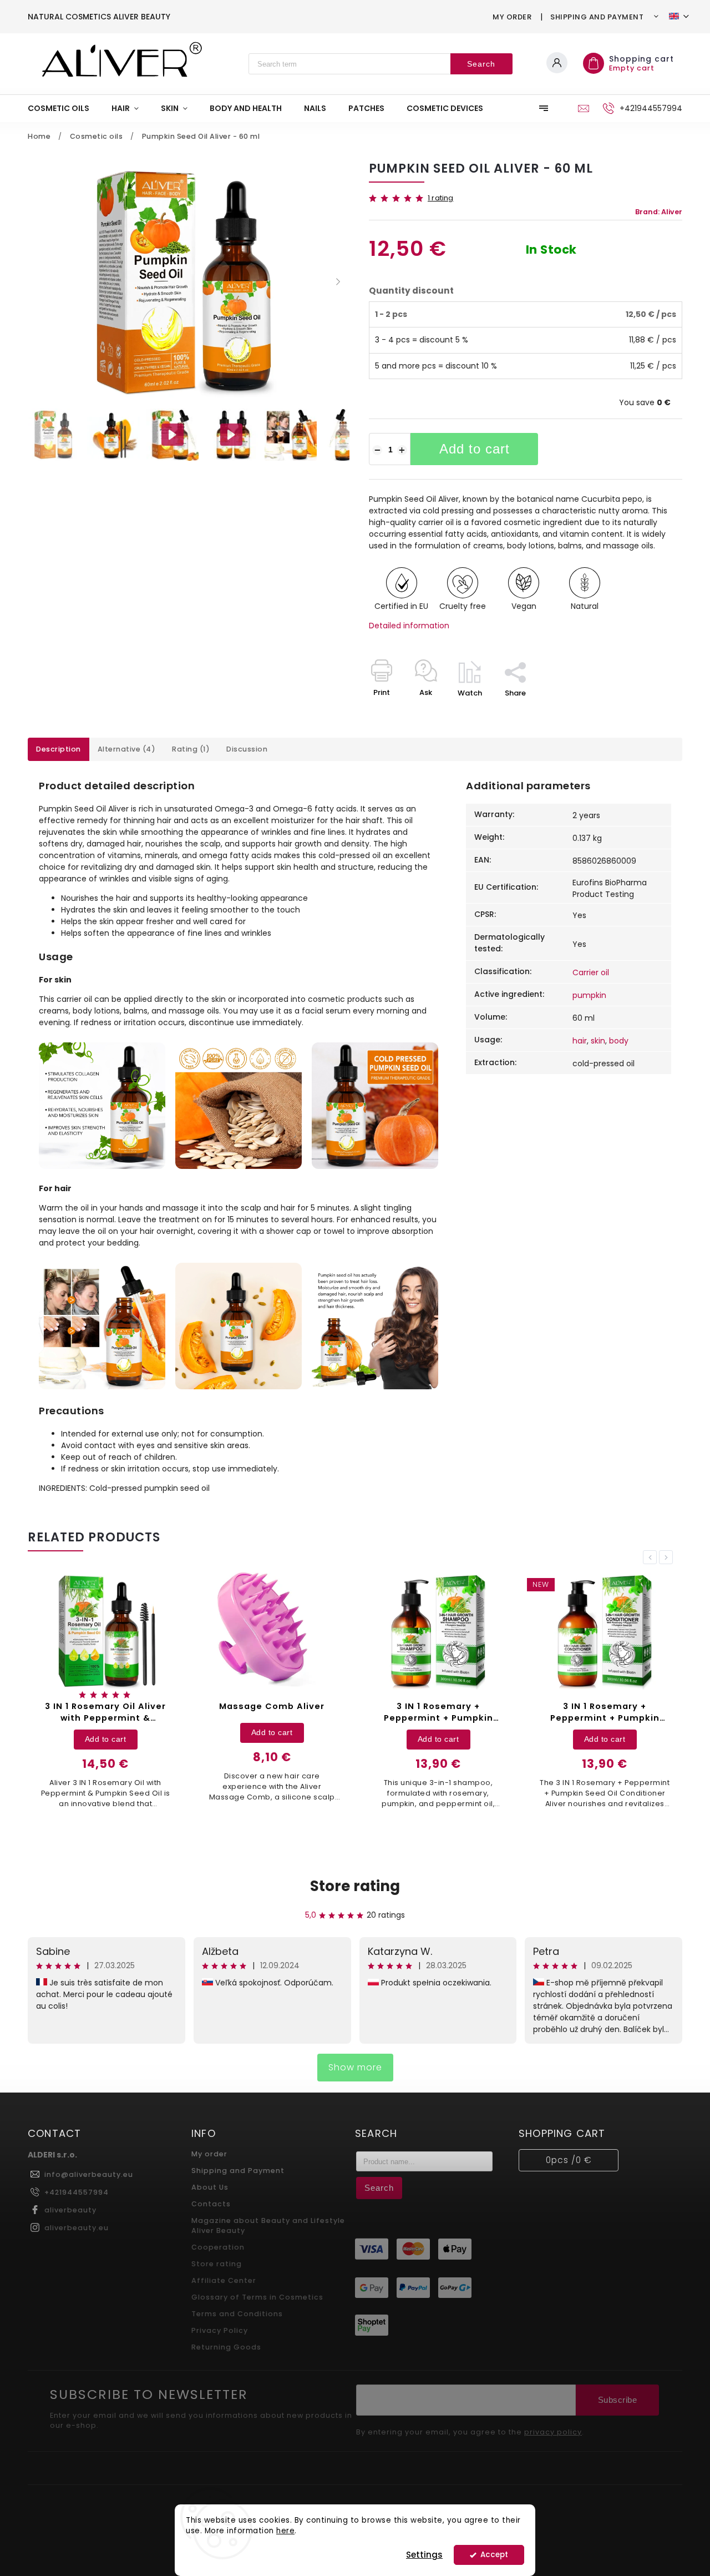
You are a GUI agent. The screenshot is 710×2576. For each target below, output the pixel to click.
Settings (424, 2555)
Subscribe (618, 2400)
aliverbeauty (70, 2210)
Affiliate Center (224, 2280)
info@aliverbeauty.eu (89, 2174)
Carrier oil (591, 972)
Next (668, 1557)
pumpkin (589, 995)
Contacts (211, 2204)
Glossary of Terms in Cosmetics (257, 2297)
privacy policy (553, 2432)
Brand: (659, 212)
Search (481, 64)
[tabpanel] (186, 1693)
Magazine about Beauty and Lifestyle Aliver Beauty (268, 2225)
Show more (355, 2067)
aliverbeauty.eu (77, 2228)
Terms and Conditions (237, 2314)
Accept (494, 2555)
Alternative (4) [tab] (127, 749)
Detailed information (409, 626)
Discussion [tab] (247, 749)
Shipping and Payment (597, 17)
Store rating (355, 1886)
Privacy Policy (220, 2330)
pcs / (569, 2160)
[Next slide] (338, 282)
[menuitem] (64, 108)
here (285, 2531)
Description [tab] (59, 749)
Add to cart (475, 449)
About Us (210, 2187)
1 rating (441, 198)
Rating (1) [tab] (191, 749)
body (619, 1041)
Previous (652, 1557)
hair (580, 1041)
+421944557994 (77, 2192)
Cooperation (218, 2247)
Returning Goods (226, 2347)
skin (598, 1041)
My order (512, 17)
